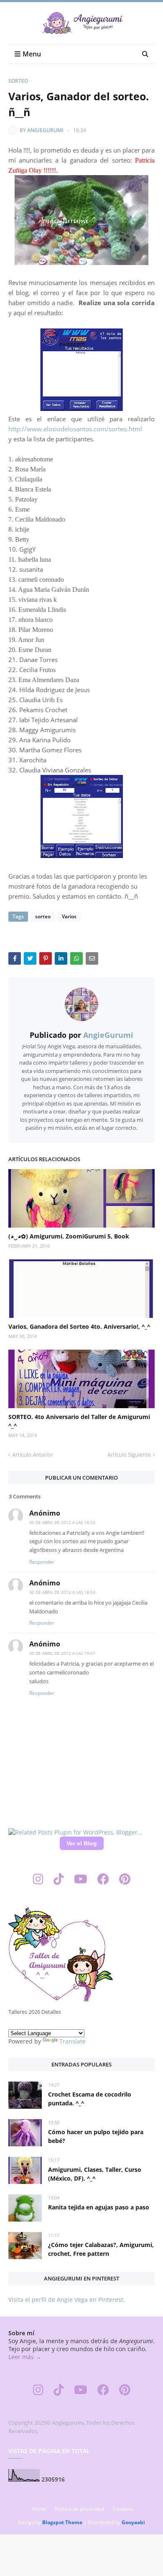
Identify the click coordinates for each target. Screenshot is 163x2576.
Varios (69, 916)
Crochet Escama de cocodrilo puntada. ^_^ (90, 2099)
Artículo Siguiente (129, 1455)
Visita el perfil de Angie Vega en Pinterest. (67, 2300)
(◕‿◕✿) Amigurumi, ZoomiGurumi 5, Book (69, 1236)
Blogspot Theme (62, 2522)
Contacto (123, 2509)
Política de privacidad (79, 2509)
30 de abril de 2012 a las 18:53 (62, 1592)
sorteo (18, 81)
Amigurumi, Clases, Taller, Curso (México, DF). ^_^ (95, 2174)
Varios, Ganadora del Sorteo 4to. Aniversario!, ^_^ (79, 1326)
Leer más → (25, 2357)
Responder (42, 1562)
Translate (73, 2041)
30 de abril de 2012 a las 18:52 (62, 1522)
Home (39, 2509)
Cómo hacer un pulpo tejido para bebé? (96, 2136)
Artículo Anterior (33, 1455)
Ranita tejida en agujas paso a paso (99, 2207)
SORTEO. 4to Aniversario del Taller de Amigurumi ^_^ (79, 1421)
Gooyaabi (133, 2522)
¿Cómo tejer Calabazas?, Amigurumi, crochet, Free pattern (101, 2249)
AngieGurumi (45, 130)
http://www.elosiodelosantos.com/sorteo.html (76, 429)
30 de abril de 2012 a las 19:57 (62, 1653)
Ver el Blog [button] (82, 1843)
